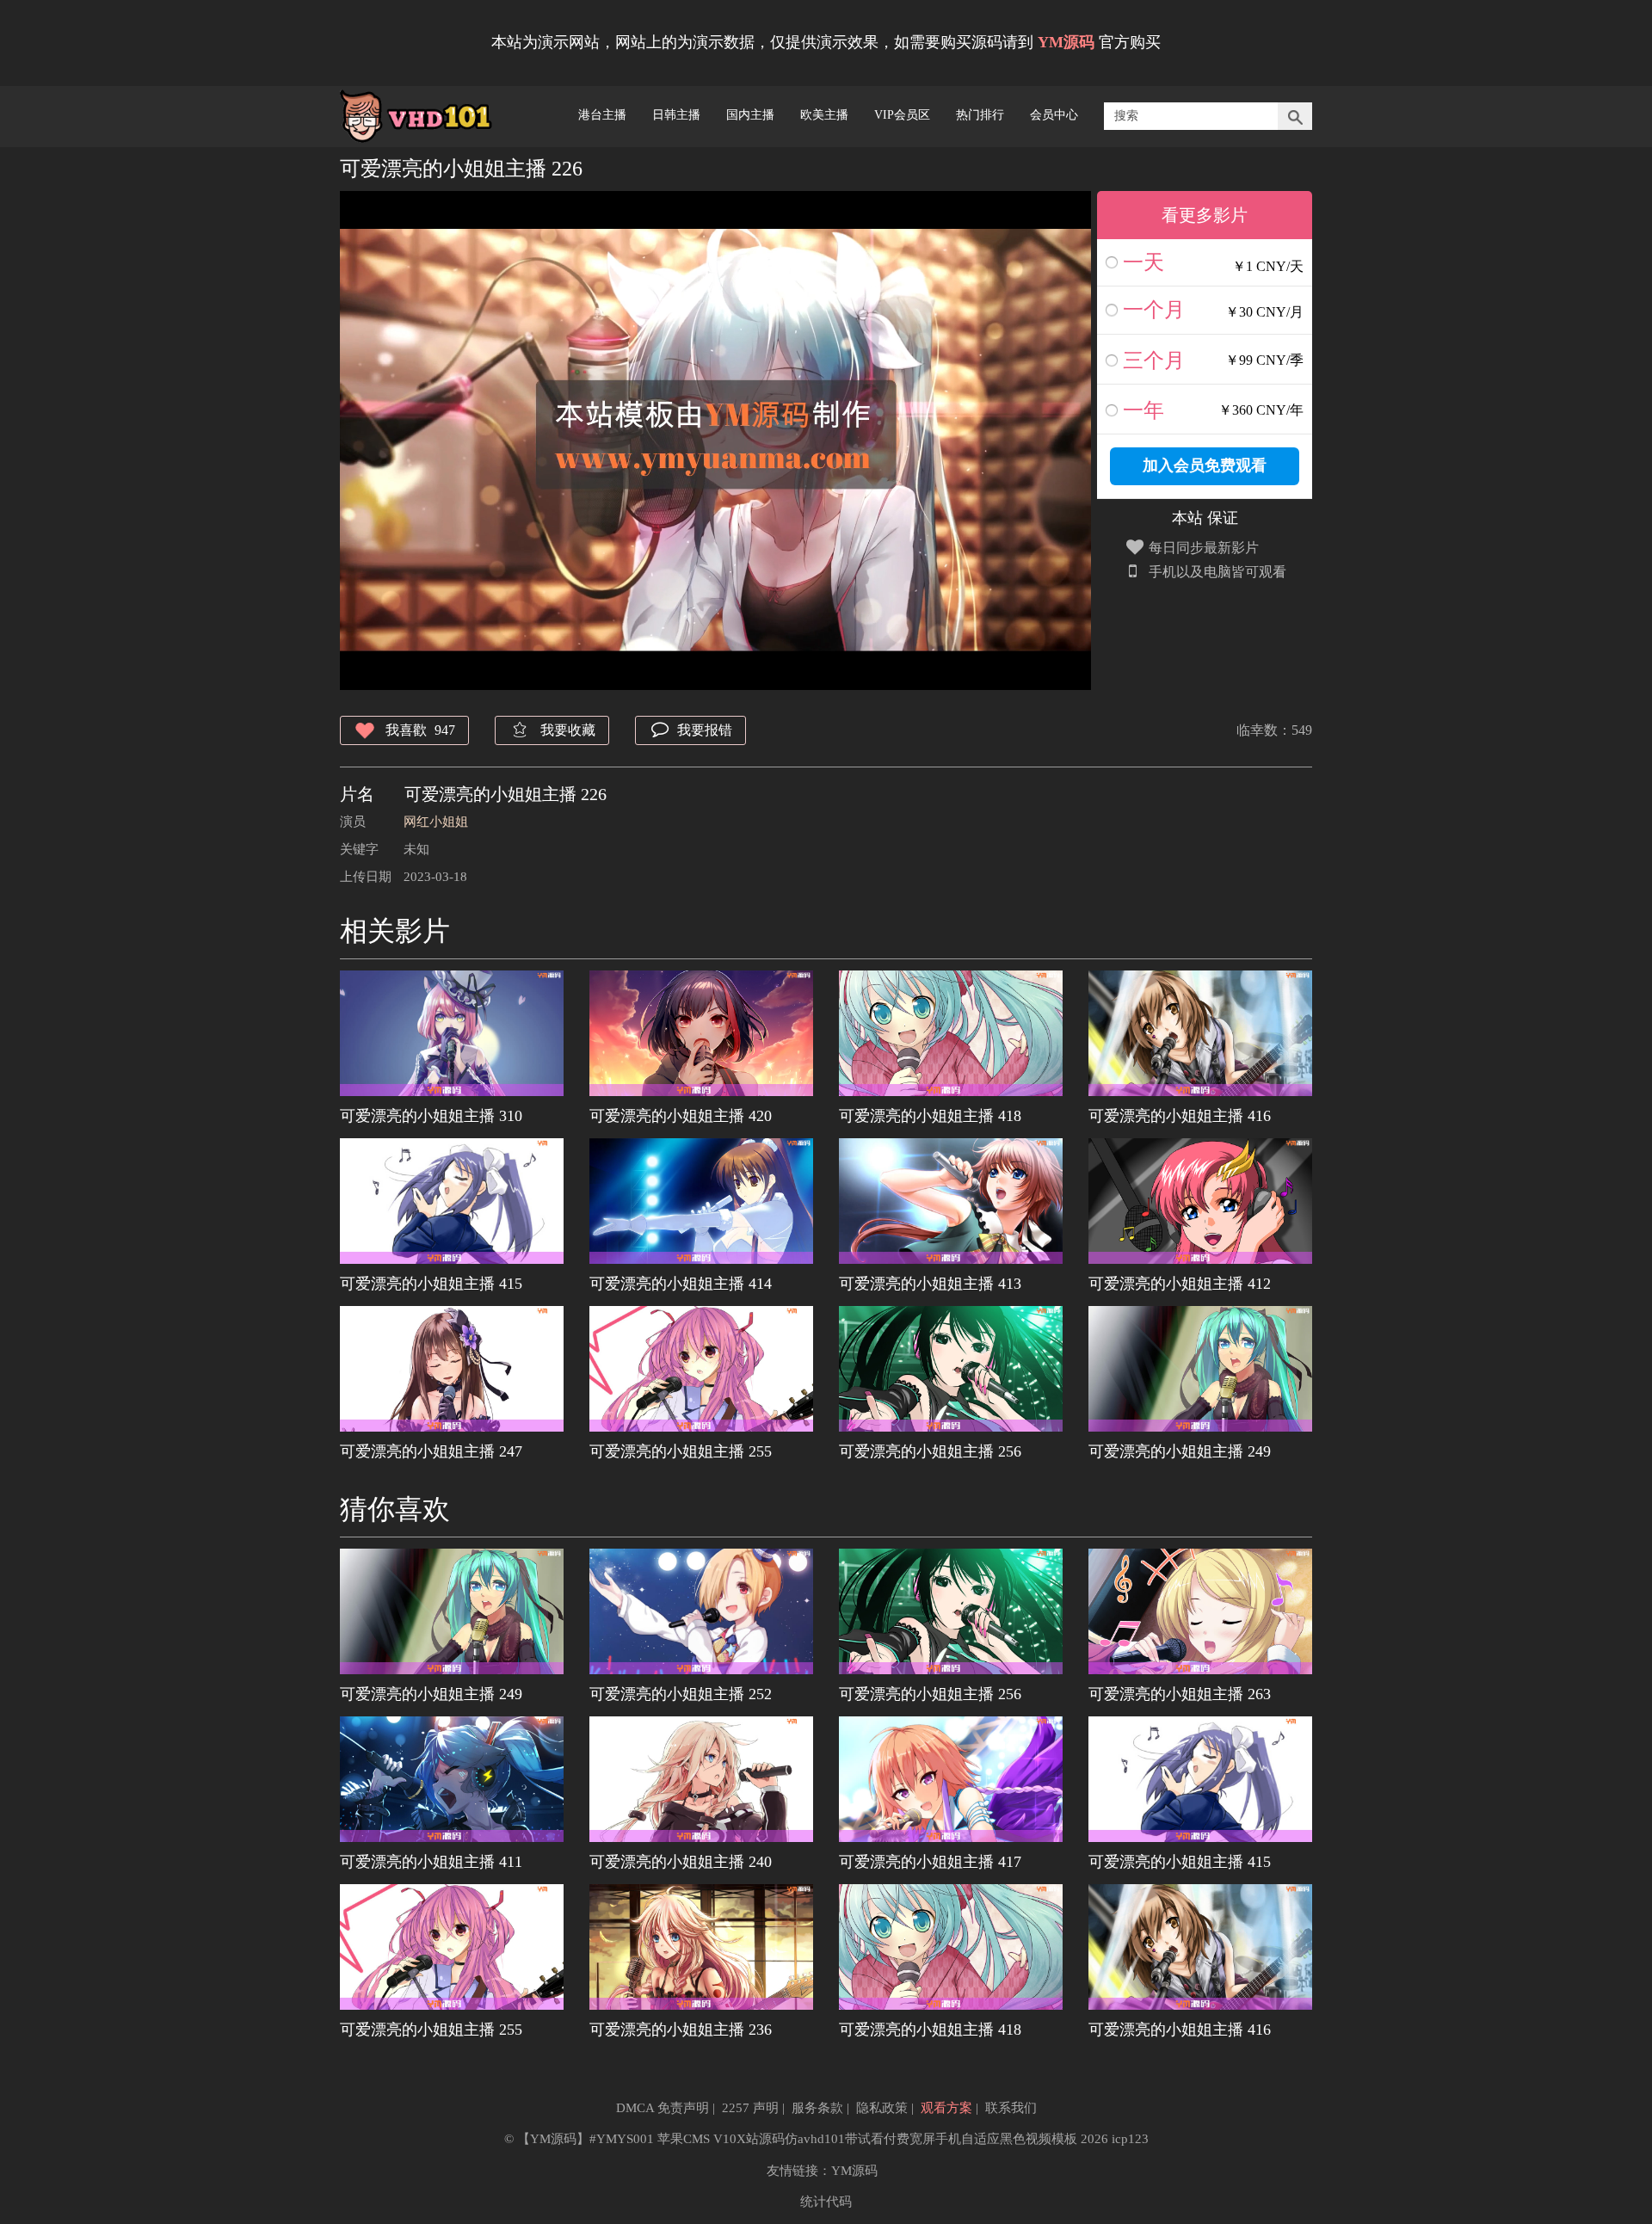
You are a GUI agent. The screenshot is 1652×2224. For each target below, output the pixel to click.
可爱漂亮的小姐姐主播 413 (930, 1284)
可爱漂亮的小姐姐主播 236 (681, 2030)
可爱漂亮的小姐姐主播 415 (431, 1284)
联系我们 (1011, 2108)
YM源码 (854, 2171)
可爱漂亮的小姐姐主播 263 (1180, 1694)
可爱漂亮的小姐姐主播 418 (930, 1116)
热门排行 (980, 115)
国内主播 (750, 115)
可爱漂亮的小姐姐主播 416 (1180, 1116)
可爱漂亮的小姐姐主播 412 (1180, 1284)
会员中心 (1054, 115)
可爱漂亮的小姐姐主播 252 (681, 1694)
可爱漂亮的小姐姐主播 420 (681, 1116)
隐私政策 (882, 2108)
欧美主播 (824, 115)
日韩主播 (676, 115)
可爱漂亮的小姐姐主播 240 (681, 1862)
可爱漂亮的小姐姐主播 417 (930, 1862)
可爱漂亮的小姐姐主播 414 (681, 1284)
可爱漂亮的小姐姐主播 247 (431, 1451)
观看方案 (946, 2108)
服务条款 (817, 2108)
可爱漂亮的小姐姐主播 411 (431, 1862)
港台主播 (602, 115)
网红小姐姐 (436, 822)
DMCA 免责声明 (663, 2108)
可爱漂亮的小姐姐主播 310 (431, 1116)
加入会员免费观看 (1205, 465)
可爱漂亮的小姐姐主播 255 (681, 1451)
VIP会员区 (902, 115)
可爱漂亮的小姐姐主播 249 (1180, 1451)
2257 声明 (750, 2108)
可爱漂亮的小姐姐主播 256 (930, 1451)
